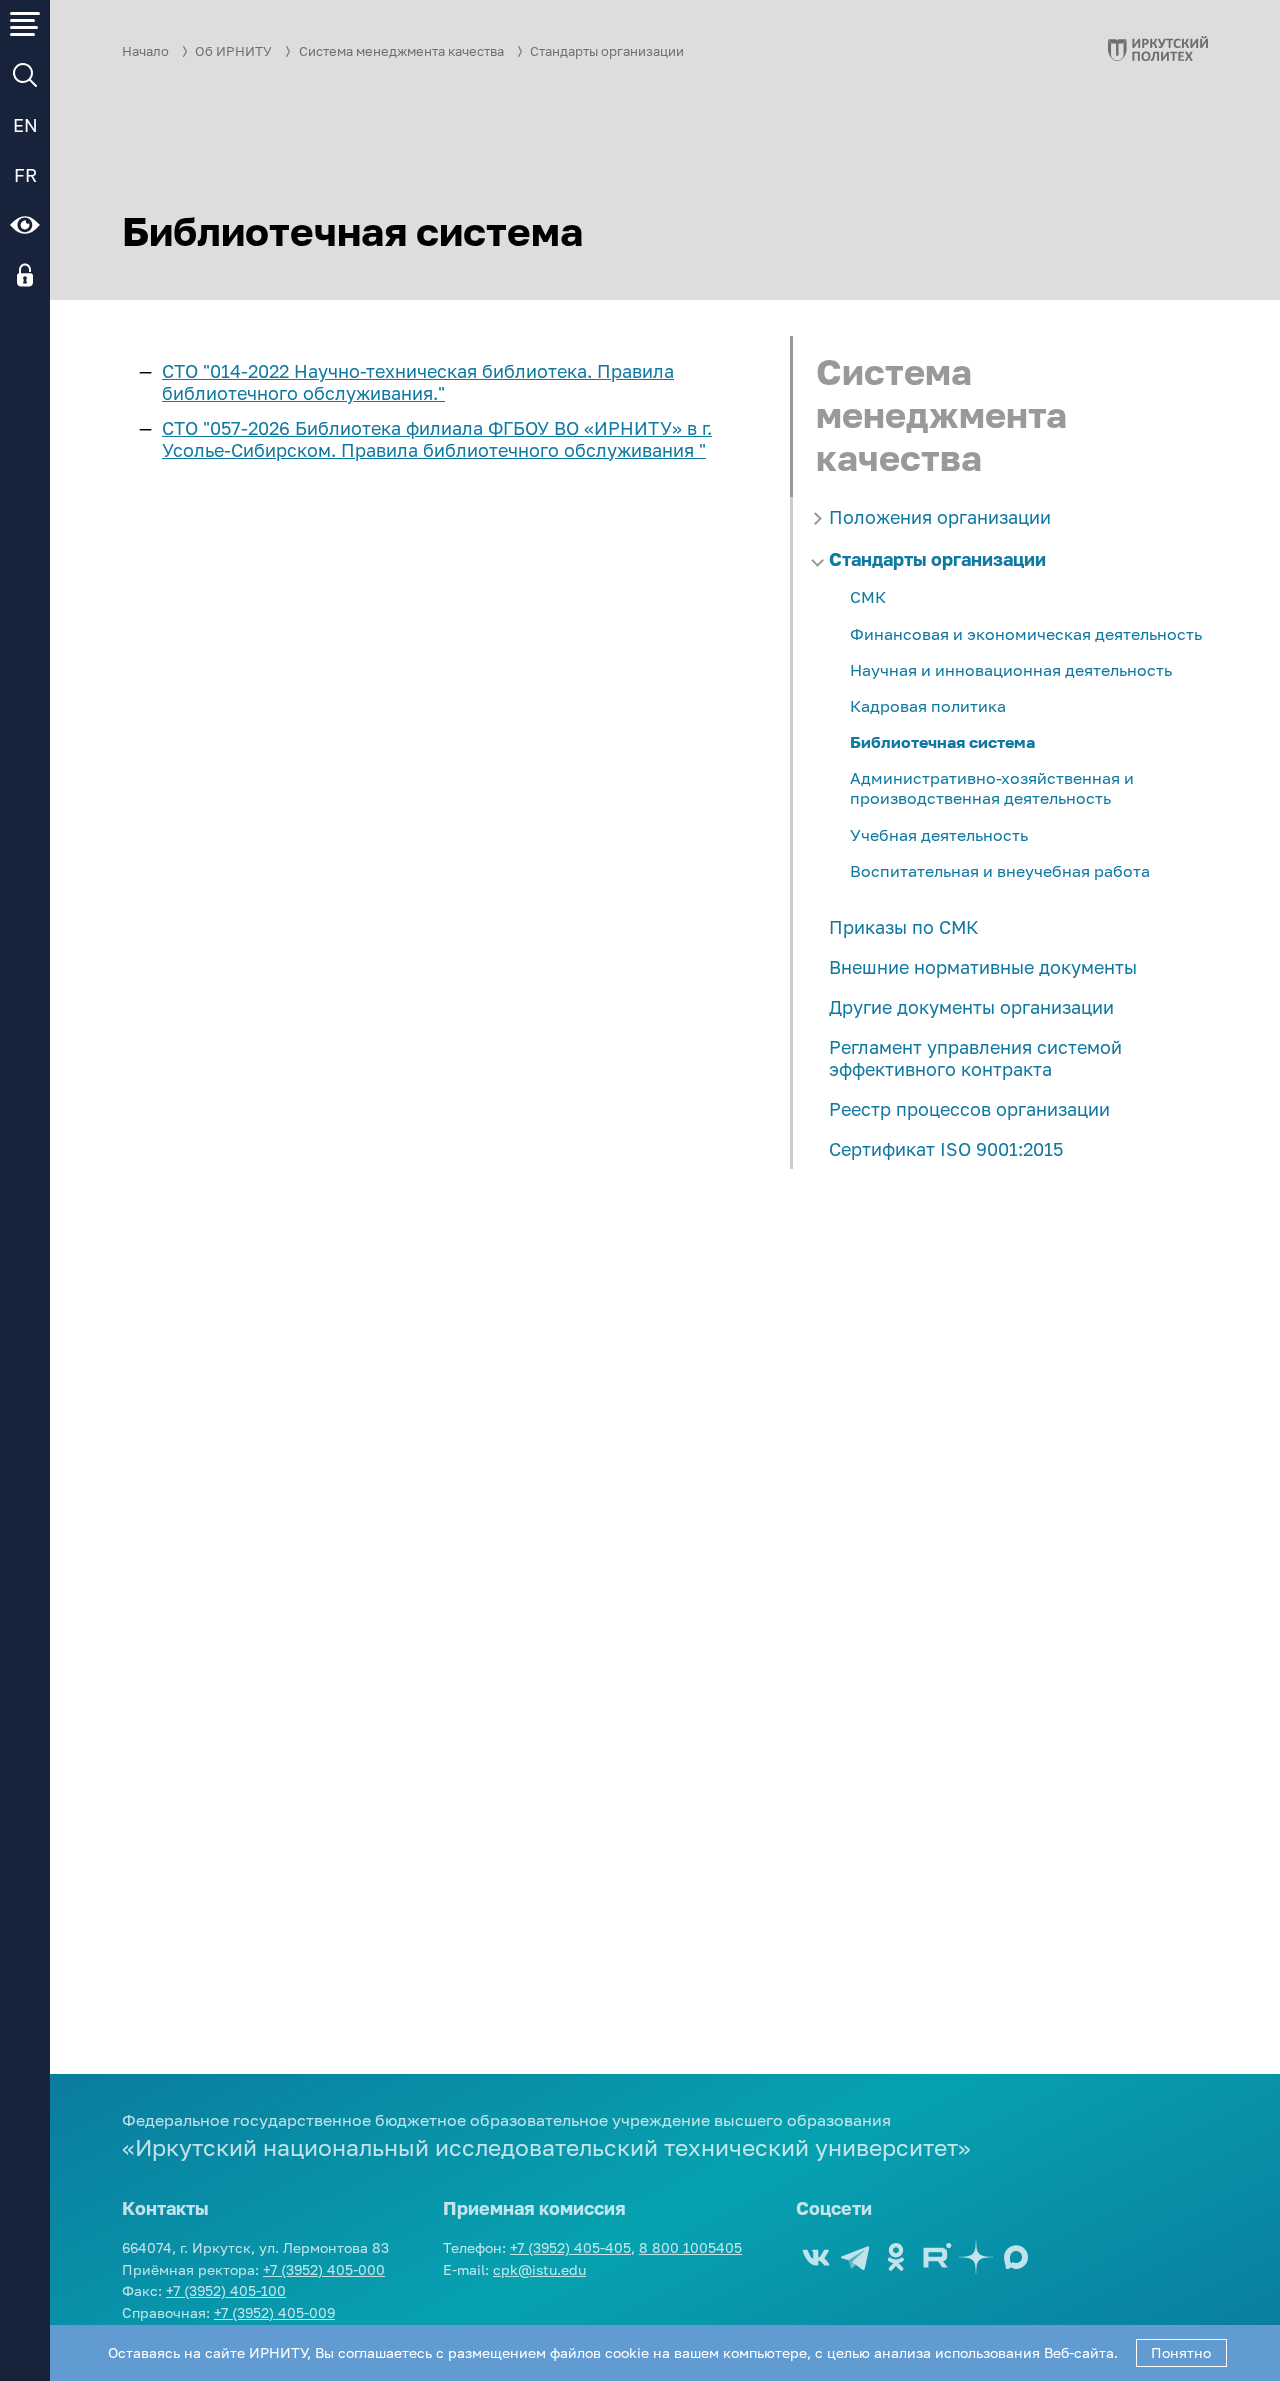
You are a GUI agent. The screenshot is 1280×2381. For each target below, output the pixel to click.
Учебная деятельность (939, 835)
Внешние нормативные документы (983, 967)
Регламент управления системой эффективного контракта (975, 1058)
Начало (145, 51)
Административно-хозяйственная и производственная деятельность (992, 788)
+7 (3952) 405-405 (570, 2247)
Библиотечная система (942, 742)
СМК (868, 597)
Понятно (1181, 2352)
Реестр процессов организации (969, 1109)
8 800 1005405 (690, 2247)
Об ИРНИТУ (233, 51)
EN (25, 125)
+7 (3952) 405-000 (324, 2269)
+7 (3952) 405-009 (274, 2312)
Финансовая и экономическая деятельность (1026, 634)
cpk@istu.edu (539, 2269)
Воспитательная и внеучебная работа (1000, 871)
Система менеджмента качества (401, 51)
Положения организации (940, 517)
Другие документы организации (971, 1007)
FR (25, 175)
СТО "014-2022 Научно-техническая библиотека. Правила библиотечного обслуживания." (418, 382)
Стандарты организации (607, 51)
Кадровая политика (928, 706)
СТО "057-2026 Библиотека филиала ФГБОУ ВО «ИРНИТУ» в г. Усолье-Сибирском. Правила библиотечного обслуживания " (437, 439)
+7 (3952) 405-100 (226, 2290)
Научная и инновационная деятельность (1011, 670)
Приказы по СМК (904, 927)
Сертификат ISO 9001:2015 (946, 1149)
